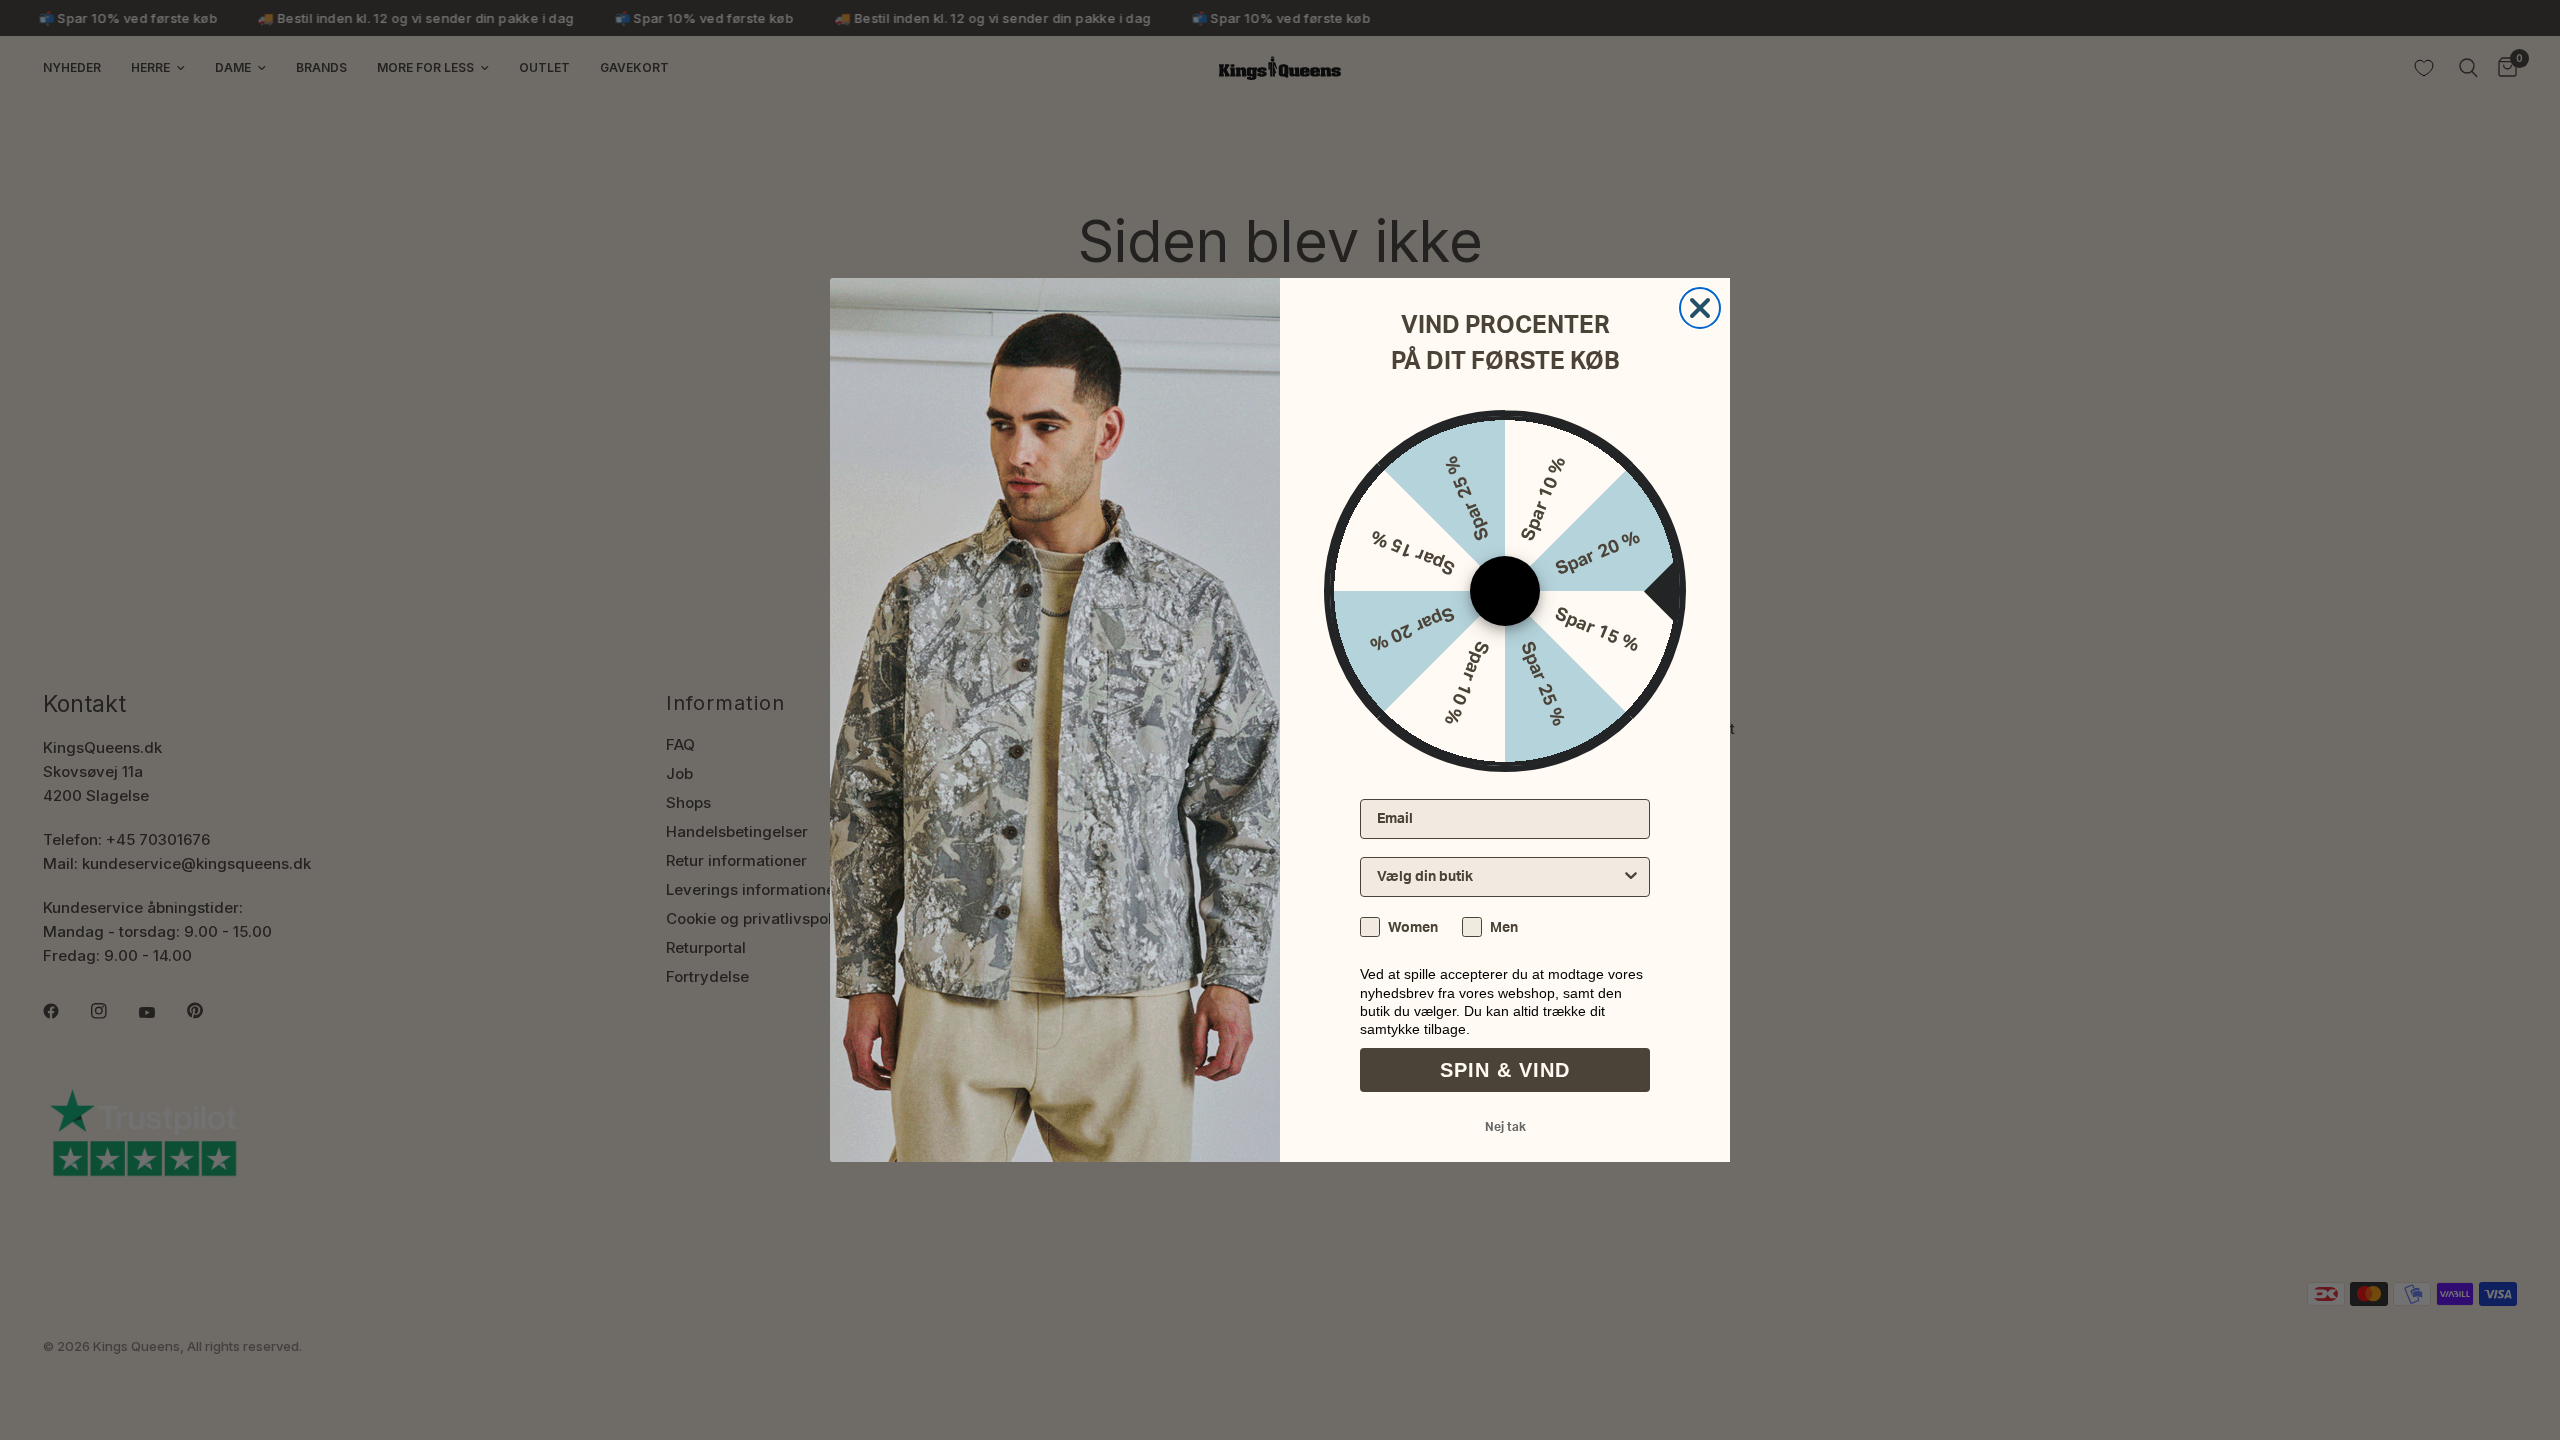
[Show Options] (1631, 877)
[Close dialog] (1700, 308)
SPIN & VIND (1505, 1070)
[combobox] (1499, 877)
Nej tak (1505, 1127)
